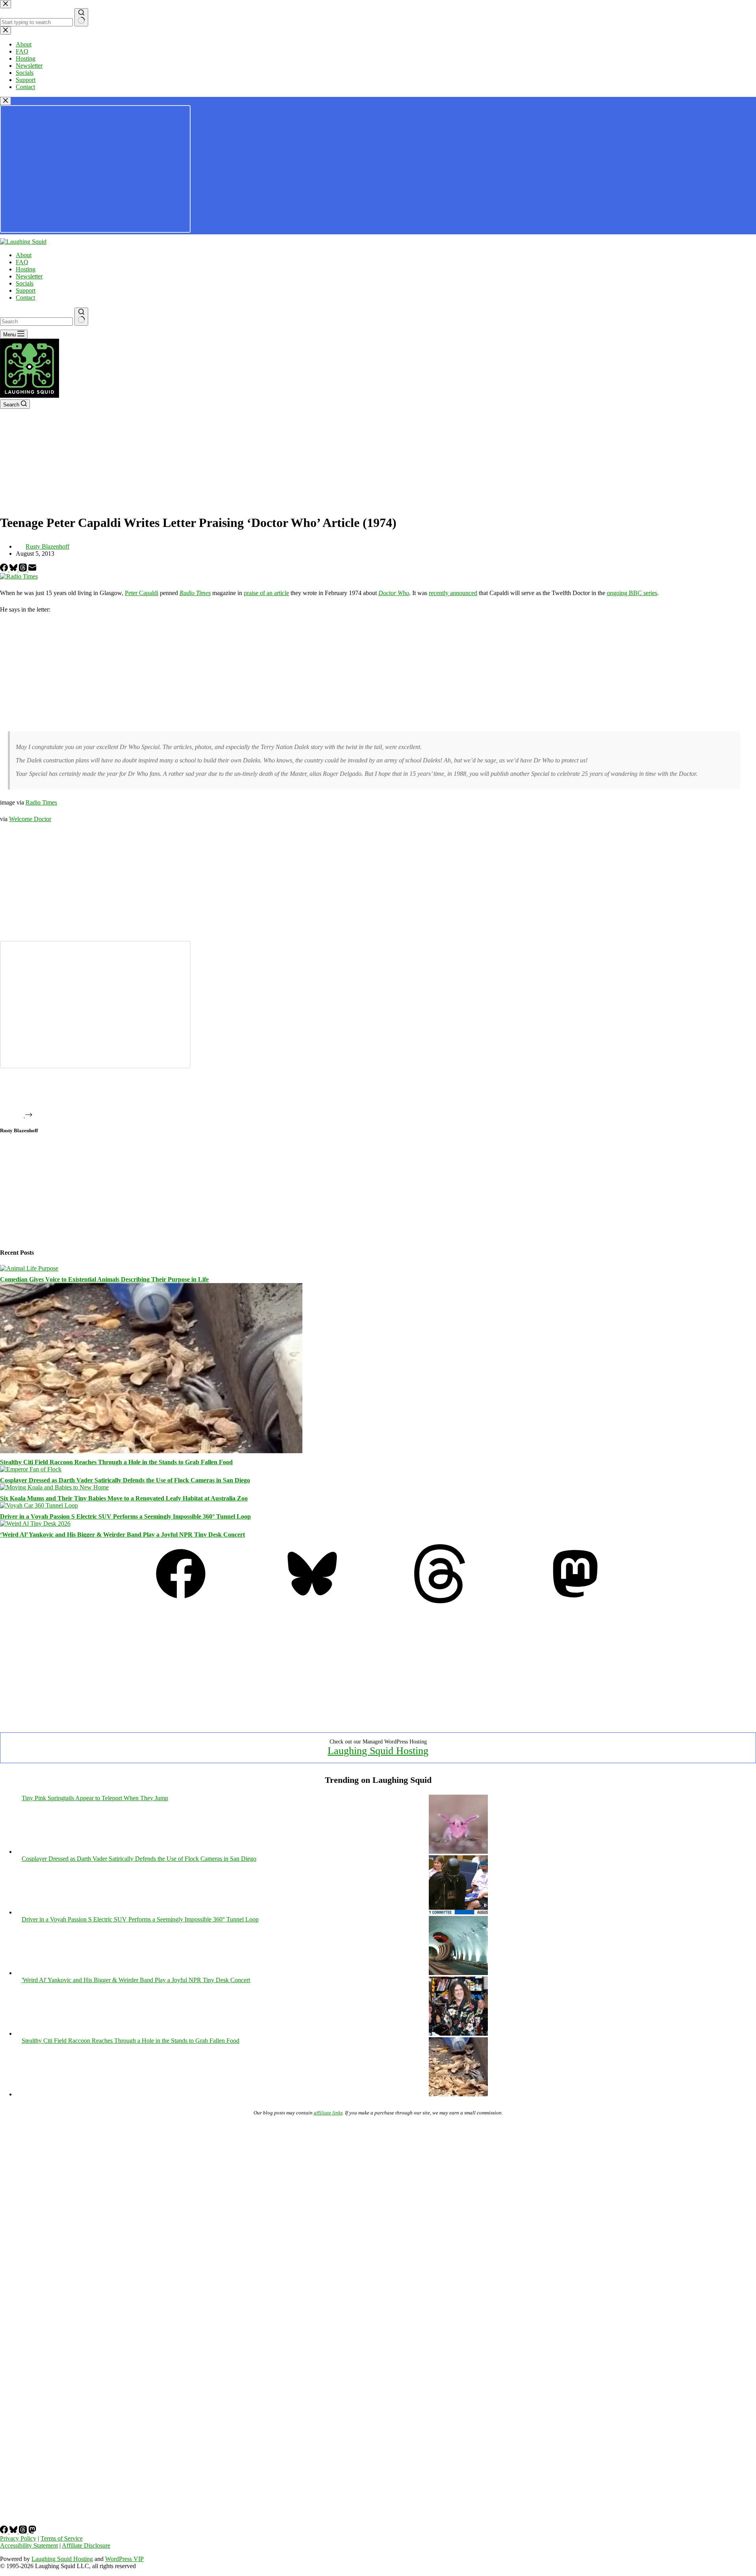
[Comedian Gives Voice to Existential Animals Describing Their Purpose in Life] (29, 1268)
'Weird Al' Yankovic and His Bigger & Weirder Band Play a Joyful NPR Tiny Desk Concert (136, 1980)
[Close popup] (6, 101)
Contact (25, 298)
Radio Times (195, 593)
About (24, 255)
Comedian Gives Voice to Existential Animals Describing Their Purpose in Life (104, 1279)
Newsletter (29, 276)
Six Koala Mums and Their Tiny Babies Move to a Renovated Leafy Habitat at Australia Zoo (124, 1498)
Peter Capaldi (142, 593)
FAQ (22, 262)
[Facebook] (5, 569)
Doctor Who (394, 593)
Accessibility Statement (29, 2545)
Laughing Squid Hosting (378, 1751)
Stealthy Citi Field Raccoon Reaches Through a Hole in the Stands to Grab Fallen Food (116, 1462)
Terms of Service (62, 2538)
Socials (25, 283)
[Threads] (24, 569)
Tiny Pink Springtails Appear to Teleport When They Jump (95, 1798)
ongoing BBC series (632, 593)
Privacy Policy (18, 2538)
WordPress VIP (124, 2559)
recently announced (453, 593)
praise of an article (266, 593)
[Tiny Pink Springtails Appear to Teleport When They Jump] (458, 1852)
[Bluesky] (14, 569)
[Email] (32, 569)
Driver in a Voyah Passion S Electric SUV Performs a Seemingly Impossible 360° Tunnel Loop (125, 1516)
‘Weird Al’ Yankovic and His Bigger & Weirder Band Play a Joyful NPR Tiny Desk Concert (122, 1535)
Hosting (26, 269)
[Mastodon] (575, 1601)
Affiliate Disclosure (86, 2545)
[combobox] (36, 322)
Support (26, 290)
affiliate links (328, 2113)
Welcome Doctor (30, 819)
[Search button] (81, 317)
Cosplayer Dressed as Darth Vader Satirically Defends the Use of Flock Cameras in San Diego (125, 1480)
